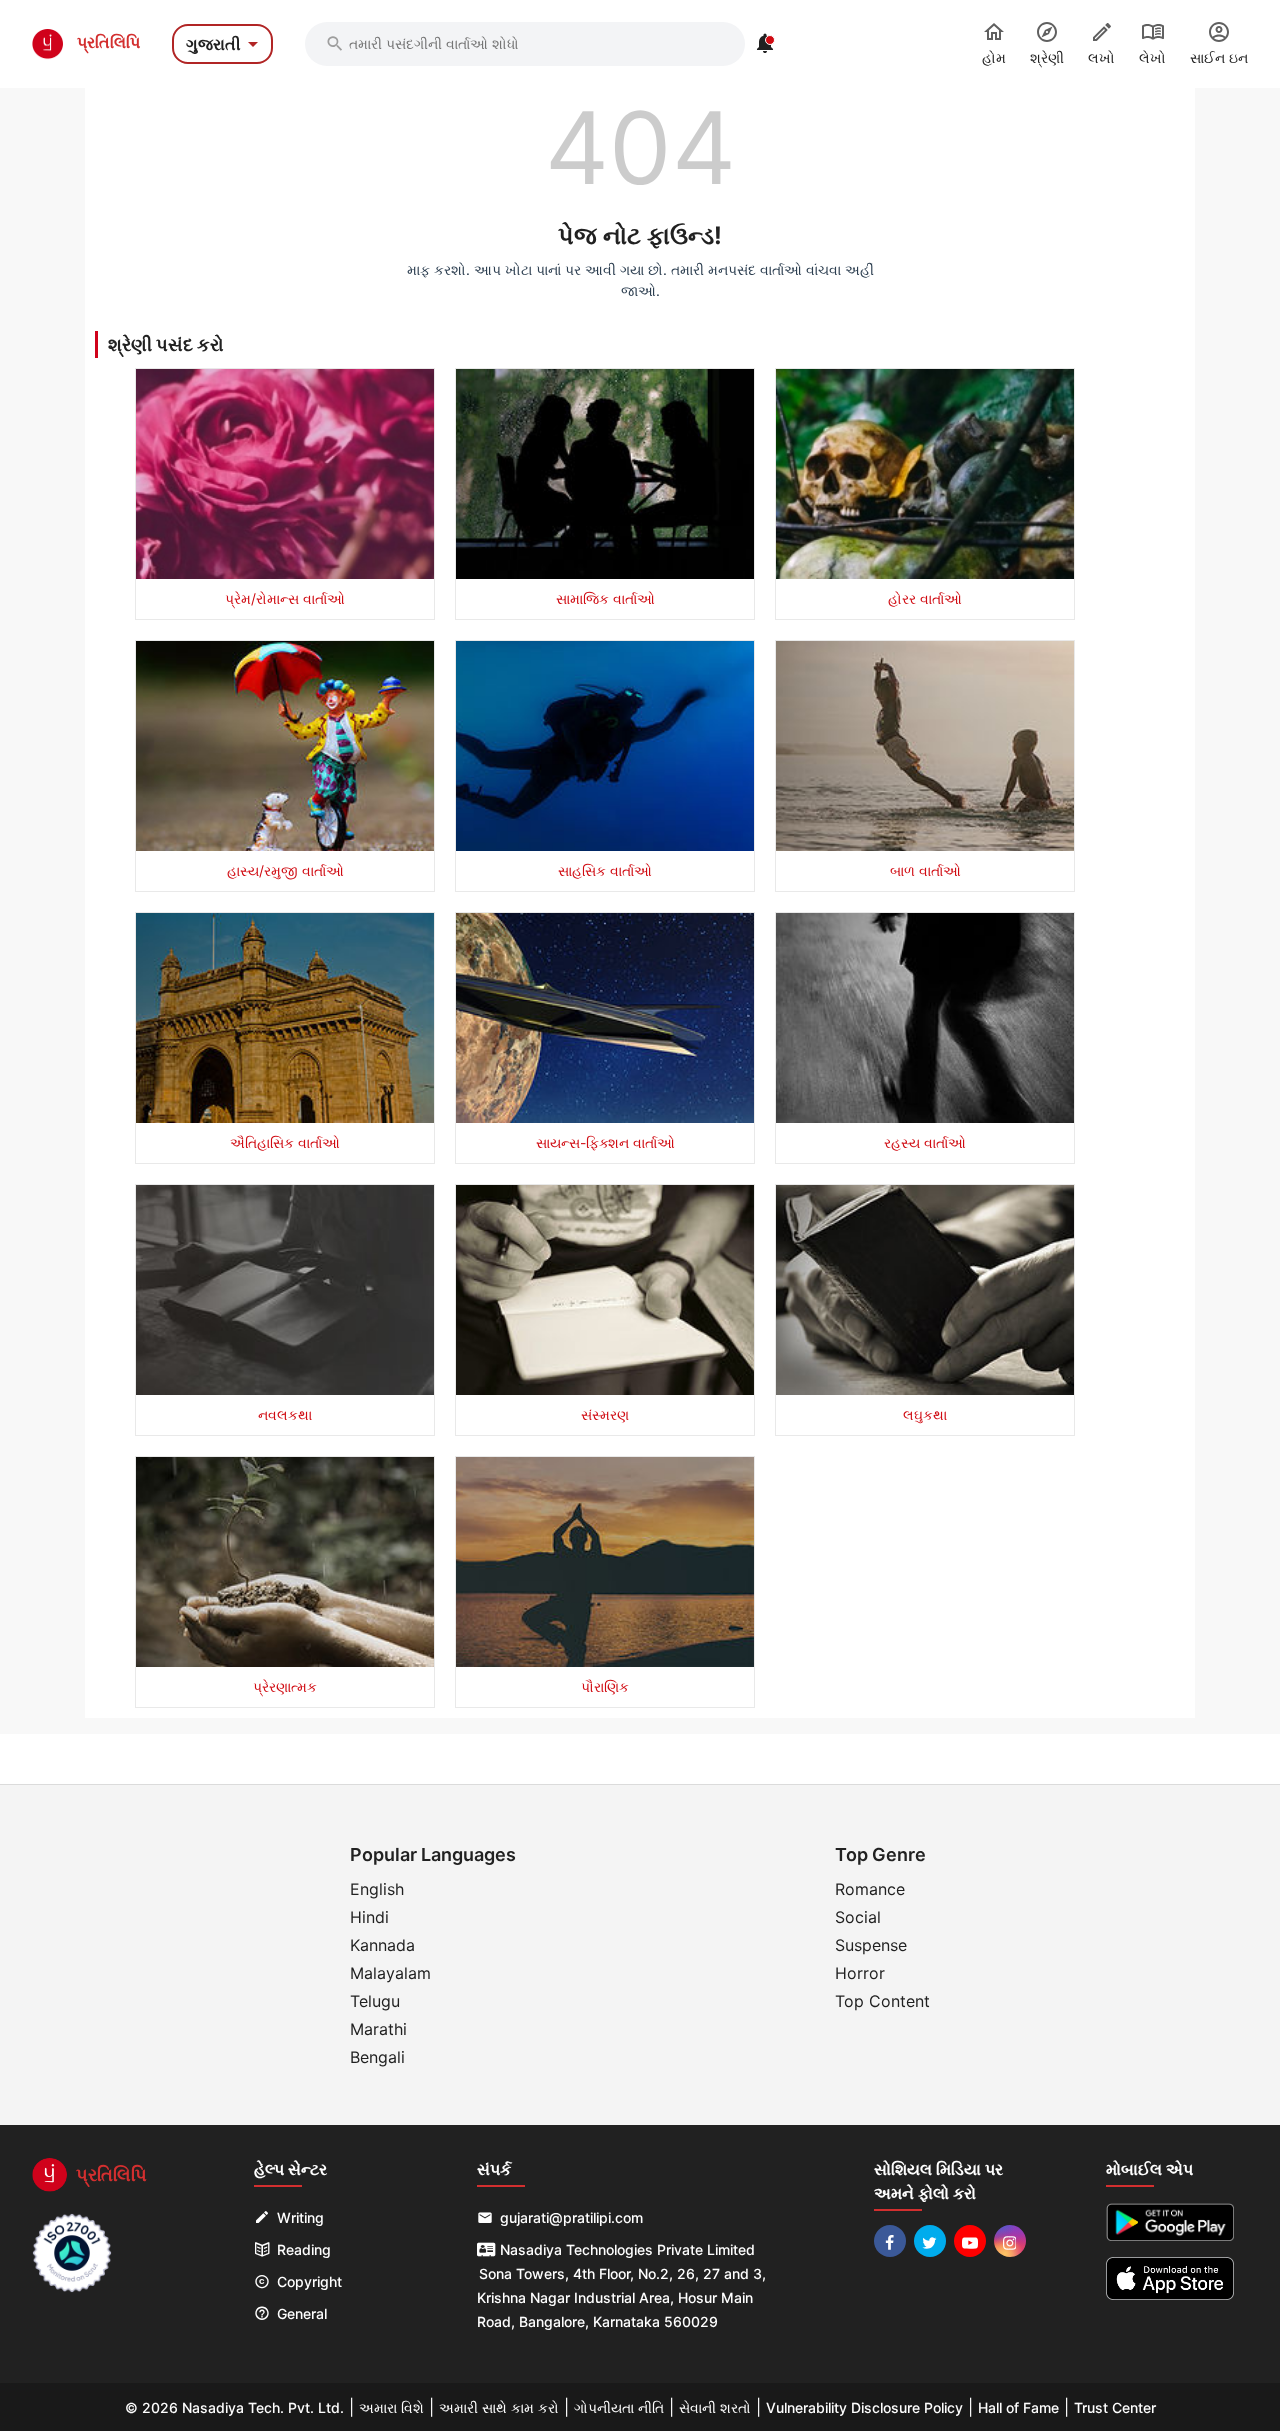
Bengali (377, 2057)
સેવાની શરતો (715, 2407)
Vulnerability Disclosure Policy (864, 2407)
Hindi (369, 1917)
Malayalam (390, 1973)
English (377, 1889)
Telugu (375, 2001)
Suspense (871, 1945)
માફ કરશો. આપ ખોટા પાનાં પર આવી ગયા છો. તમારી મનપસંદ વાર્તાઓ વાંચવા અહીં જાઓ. (640, 280)
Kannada (382, 1945)
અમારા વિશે (391, 2407)
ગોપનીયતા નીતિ (619, 2407)
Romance (870, 1889)
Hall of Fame (1018, 2407)
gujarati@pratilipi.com (571, 2217)
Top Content (882, 2001)
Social (858, 1917)
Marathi (378, 2029)
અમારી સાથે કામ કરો (499, 2407)
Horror (860, 1973)
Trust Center (1115, 2407)
